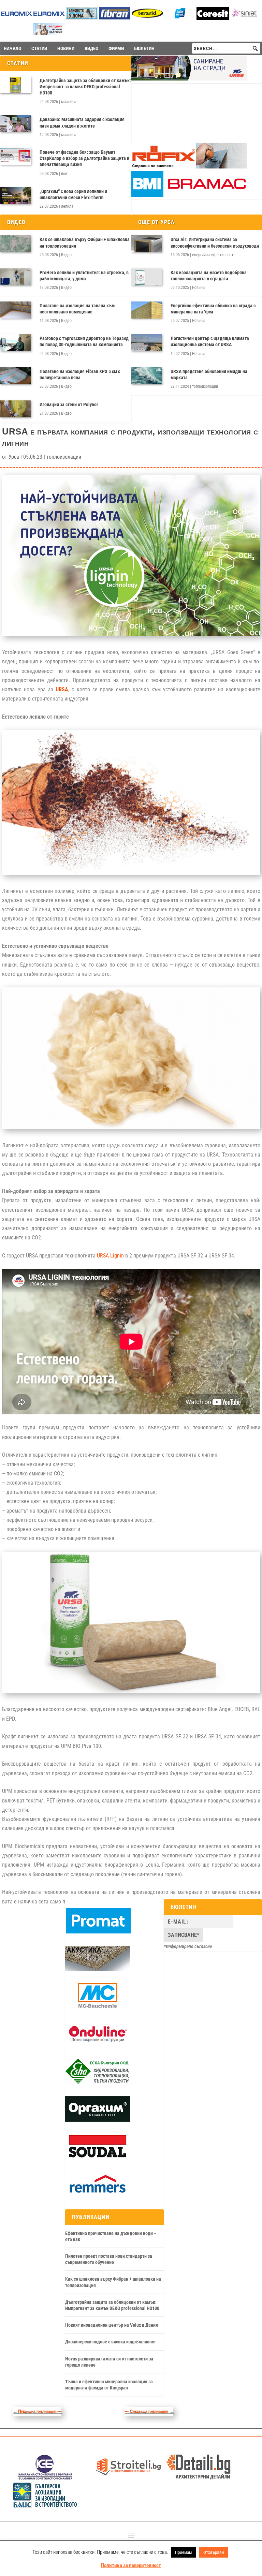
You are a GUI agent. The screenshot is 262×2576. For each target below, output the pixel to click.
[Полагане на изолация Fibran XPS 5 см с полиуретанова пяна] (16, 376)
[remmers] (98, 2195)
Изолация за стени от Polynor (69, 404)
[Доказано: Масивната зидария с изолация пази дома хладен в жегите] (16, 124)
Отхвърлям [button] (214, 2552)
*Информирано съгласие (188, 1946)
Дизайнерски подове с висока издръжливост (111, 2342)
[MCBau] (98, 2007)
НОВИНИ (66, 48)
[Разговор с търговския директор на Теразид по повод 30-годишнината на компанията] (16, 343)
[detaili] (199, 2478)
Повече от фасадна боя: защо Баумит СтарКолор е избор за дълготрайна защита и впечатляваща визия (84, 158)
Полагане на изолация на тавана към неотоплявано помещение (77, 309)
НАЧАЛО (12, 48)
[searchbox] (226, 48)
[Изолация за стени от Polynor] (16, 409)
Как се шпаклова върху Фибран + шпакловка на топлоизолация (85, 242)
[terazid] (147, 18)
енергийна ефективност (213, 255)
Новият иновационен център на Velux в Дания (112, 2325)
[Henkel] (213, 18)
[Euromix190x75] (16, 18)
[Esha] (98, 2082)
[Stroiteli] (128, 2478)
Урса (14, 457)
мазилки (68, 102)
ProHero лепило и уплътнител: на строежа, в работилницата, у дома (84, 276)
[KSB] (45, 2478)
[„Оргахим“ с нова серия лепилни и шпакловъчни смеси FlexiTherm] (16, 196)
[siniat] (246, 18)
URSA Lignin (110, 1256)
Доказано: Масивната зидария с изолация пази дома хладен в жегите (82, 122)
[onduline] (98, 2045)
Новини (198, 288)
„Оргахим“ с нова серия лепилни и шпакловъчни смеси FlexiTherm (73, 194)
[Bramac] (189, 195)
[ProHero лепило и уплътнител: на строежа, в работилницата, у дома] (16, 277)
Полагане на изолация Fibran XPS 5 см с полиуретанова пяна (80, 374)
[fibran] (115, 18)
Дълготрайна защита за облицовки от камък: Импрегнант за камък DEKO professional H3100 (85, 87)
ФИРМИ (116, 48)
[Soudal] (98, 2158)
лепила (67, 206)
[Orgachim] (98, 2120)
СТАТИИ (39, 48)
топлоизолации (205, 386)
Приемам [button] (183, 2552)
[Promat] (98, 1932)
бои (64, 174)
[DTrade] (98, 1970)
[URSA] (189, 79)
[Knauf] (180, 18)
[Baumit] (49, 33)
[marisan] (82, 18)
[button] (255, 48)
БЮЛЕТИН (144, 48)
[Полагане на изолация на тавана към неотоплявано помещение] (16, 310)
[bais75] (45, 2506)
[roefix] (189, 167)
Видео (66, 255)
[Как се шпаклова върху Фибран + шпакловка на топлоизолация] (16, 244)
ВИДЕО (91, 48)
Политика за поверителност (131, 2565)
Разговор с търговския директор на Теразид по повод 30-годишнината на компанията (84, 341)
